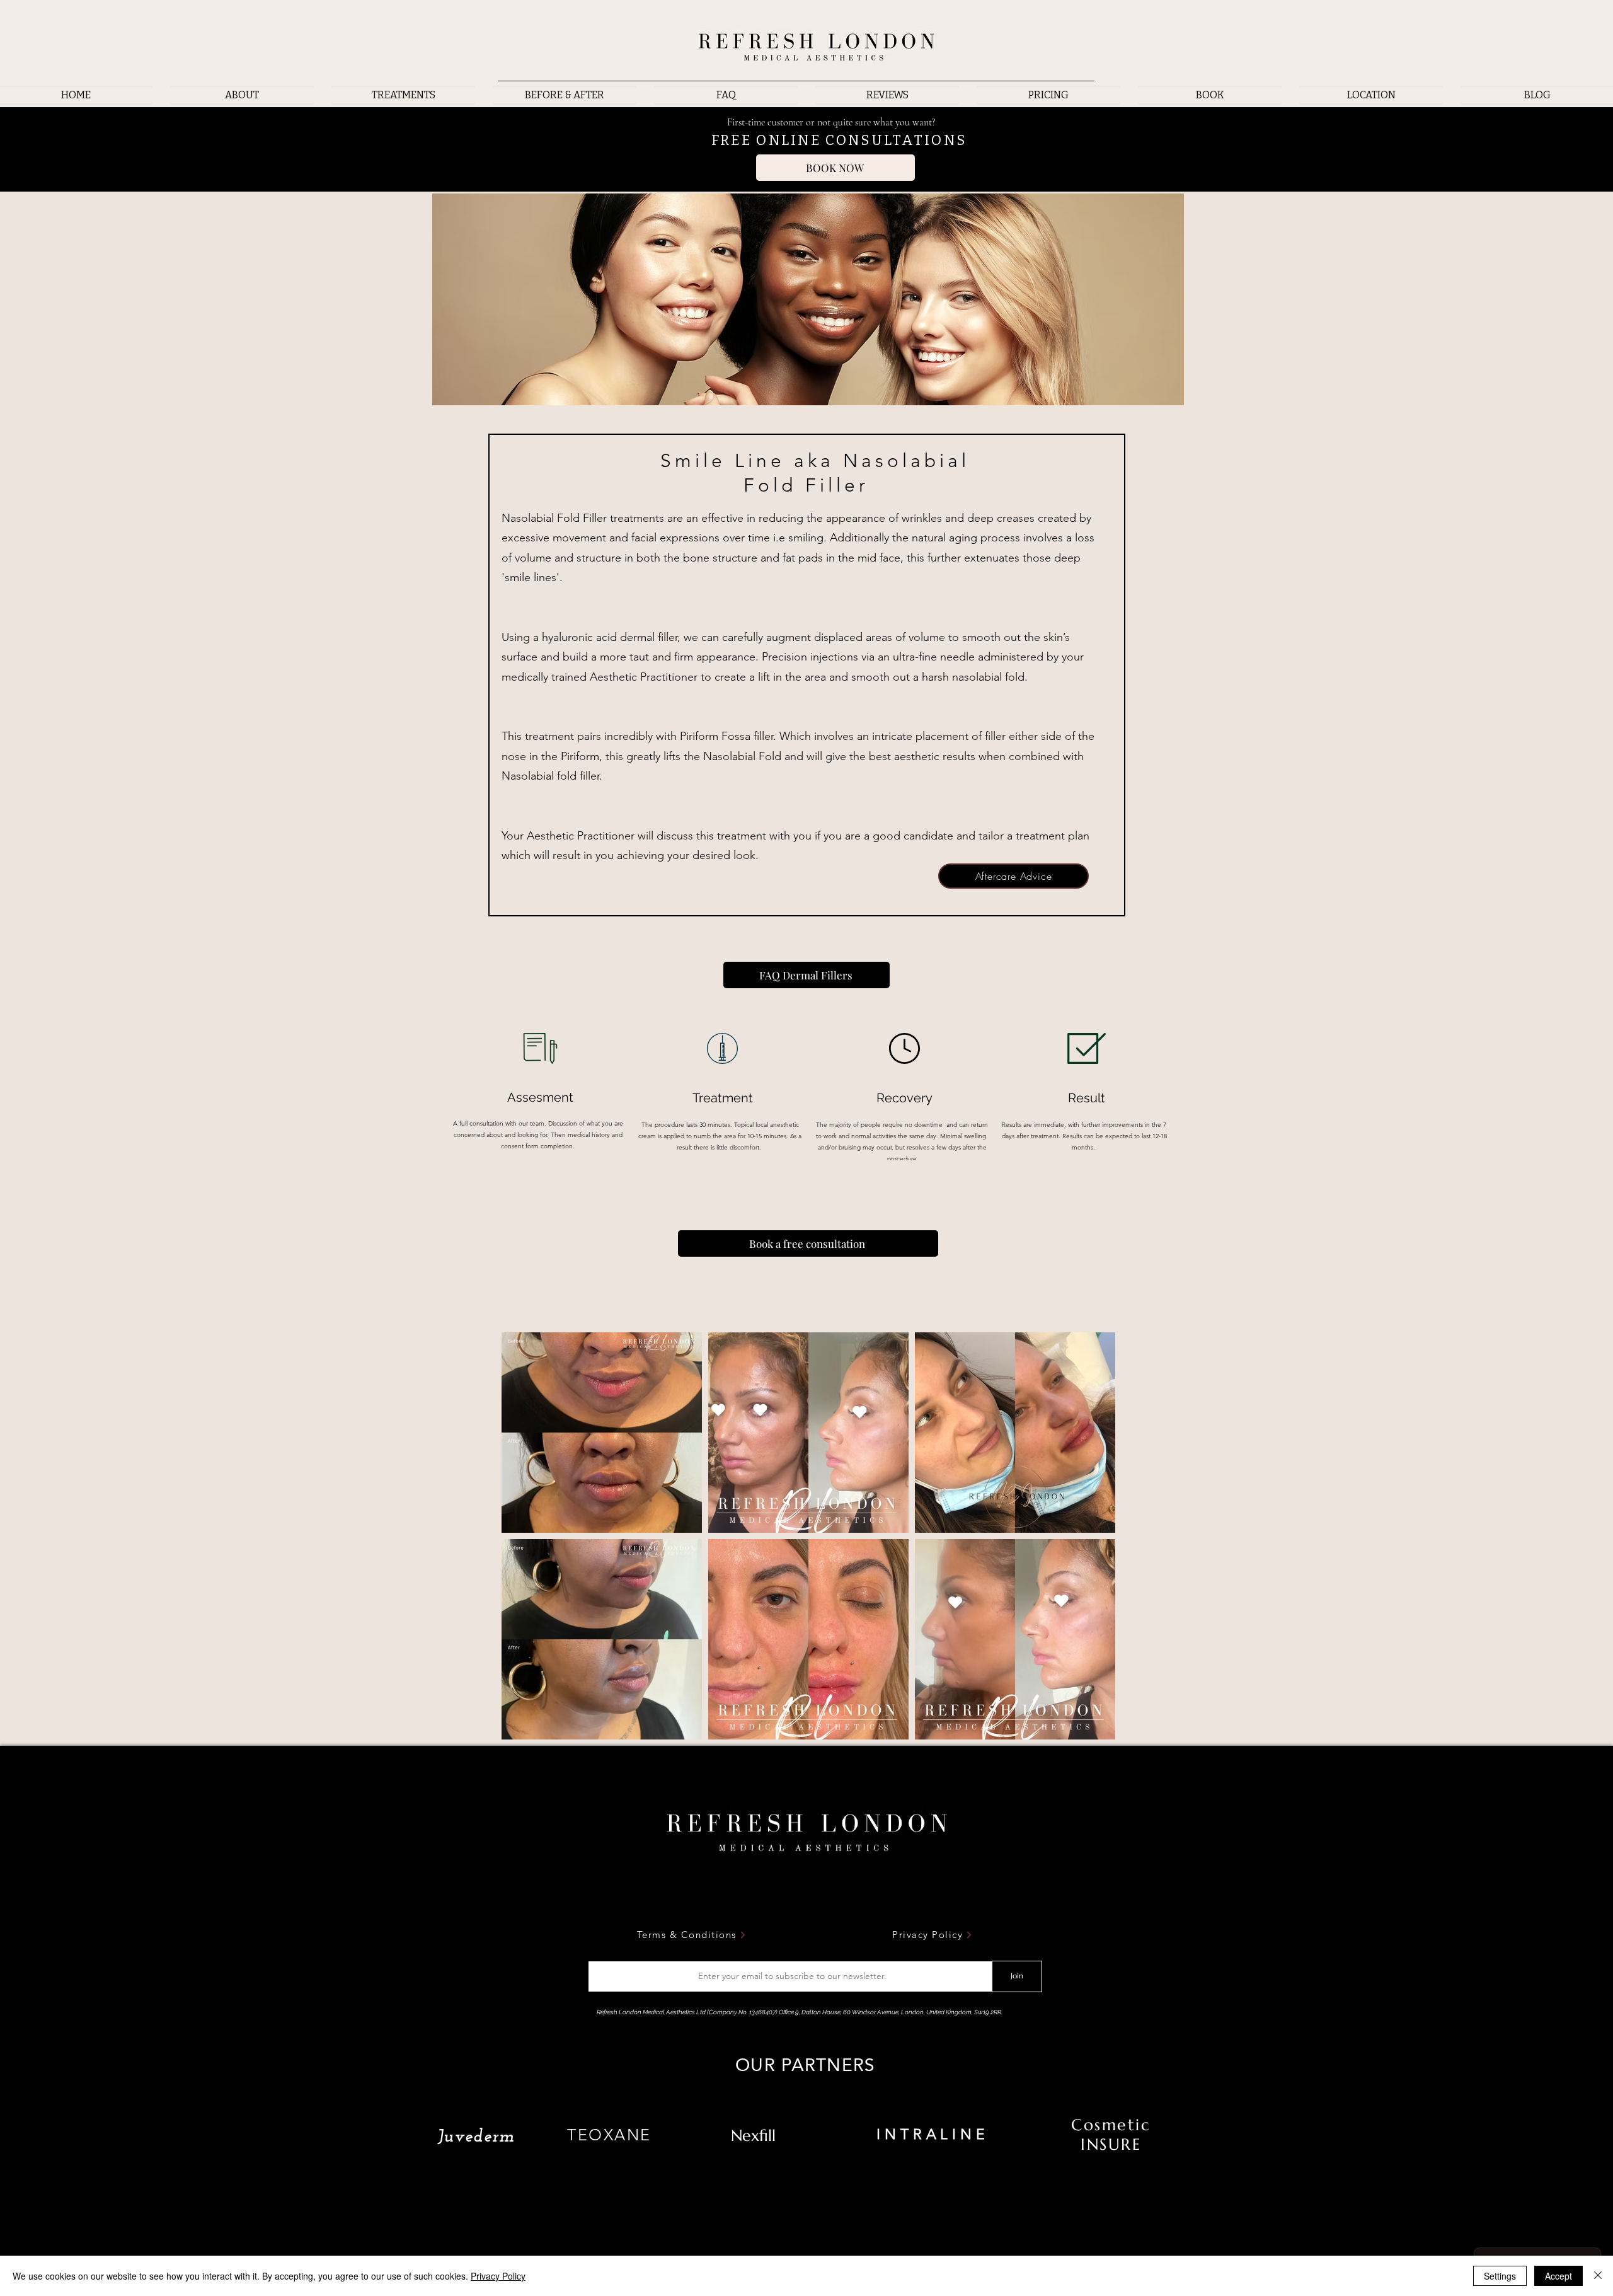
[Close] (1598, 2276)
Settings (1500, 2276)
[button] (403, 95)
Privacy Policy (498, 2276)
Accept (1558, 2276)
